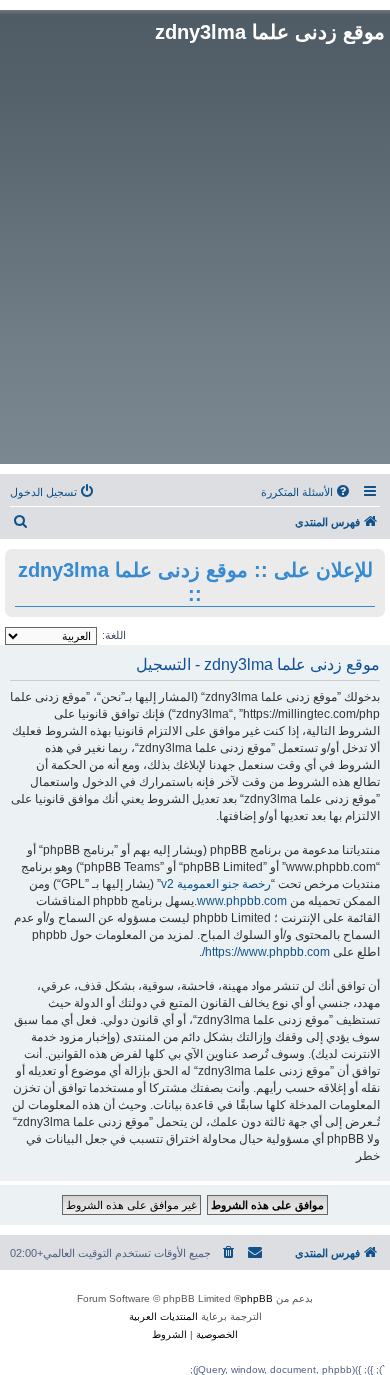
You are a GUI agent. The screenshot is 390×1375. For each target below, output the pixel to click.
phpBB (257, 1298)
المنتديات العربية (163, 1316)
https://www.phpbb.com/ (266, 952)
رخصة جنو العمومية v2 (216, 884)
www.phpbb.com (242, 901)
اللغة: (114, 635)
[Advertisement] (195, 254)
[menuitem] (307, 492)
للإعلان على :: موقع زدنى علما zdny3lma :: (195, 581)
